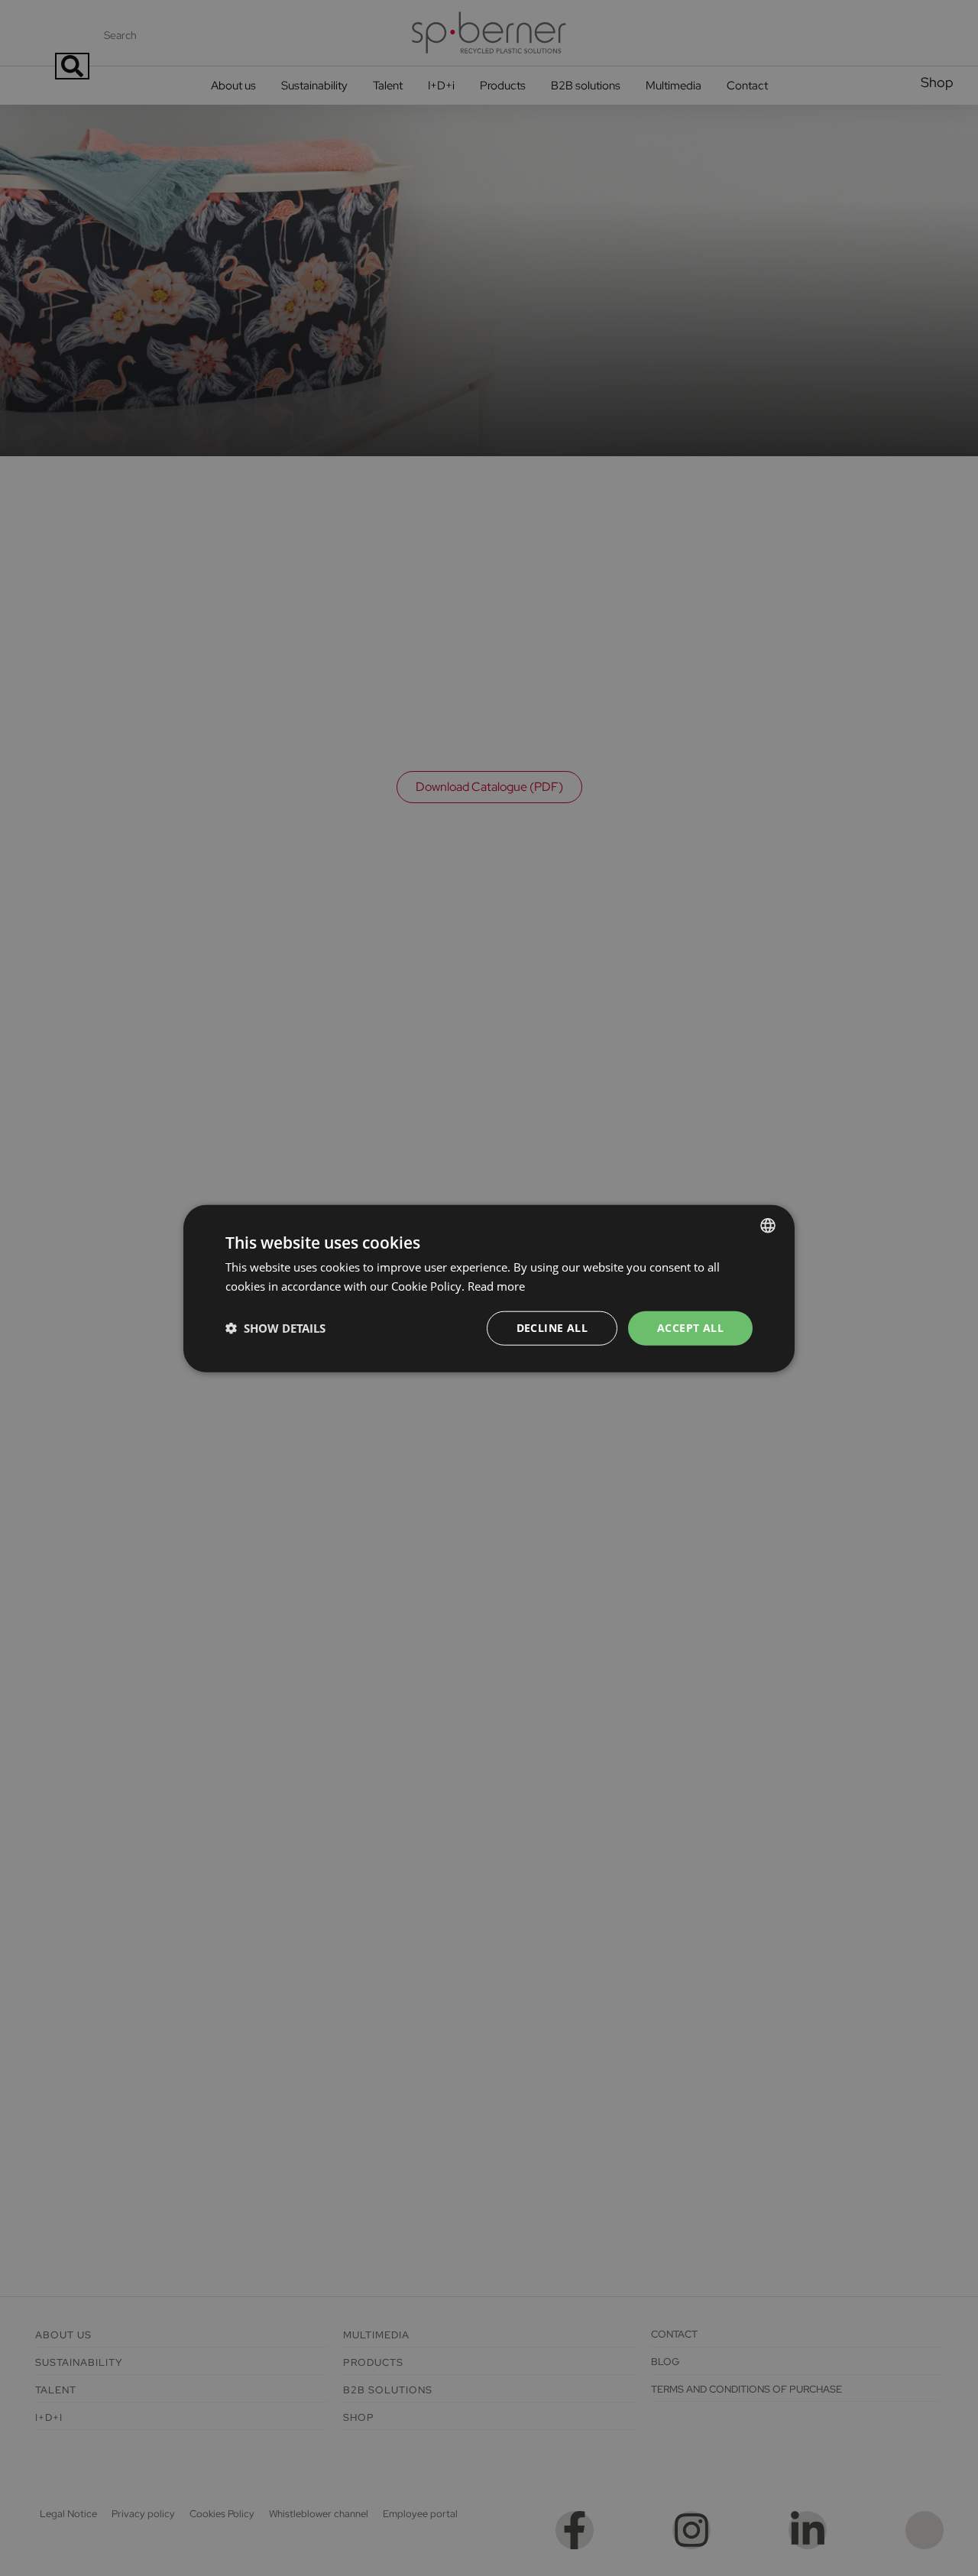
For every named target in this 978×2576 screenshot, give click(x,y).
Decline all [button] (552, 1327)
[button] (275, 1327)
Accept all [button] (690, 1327)
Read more (496, 1285)
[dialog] (489, 1288)
